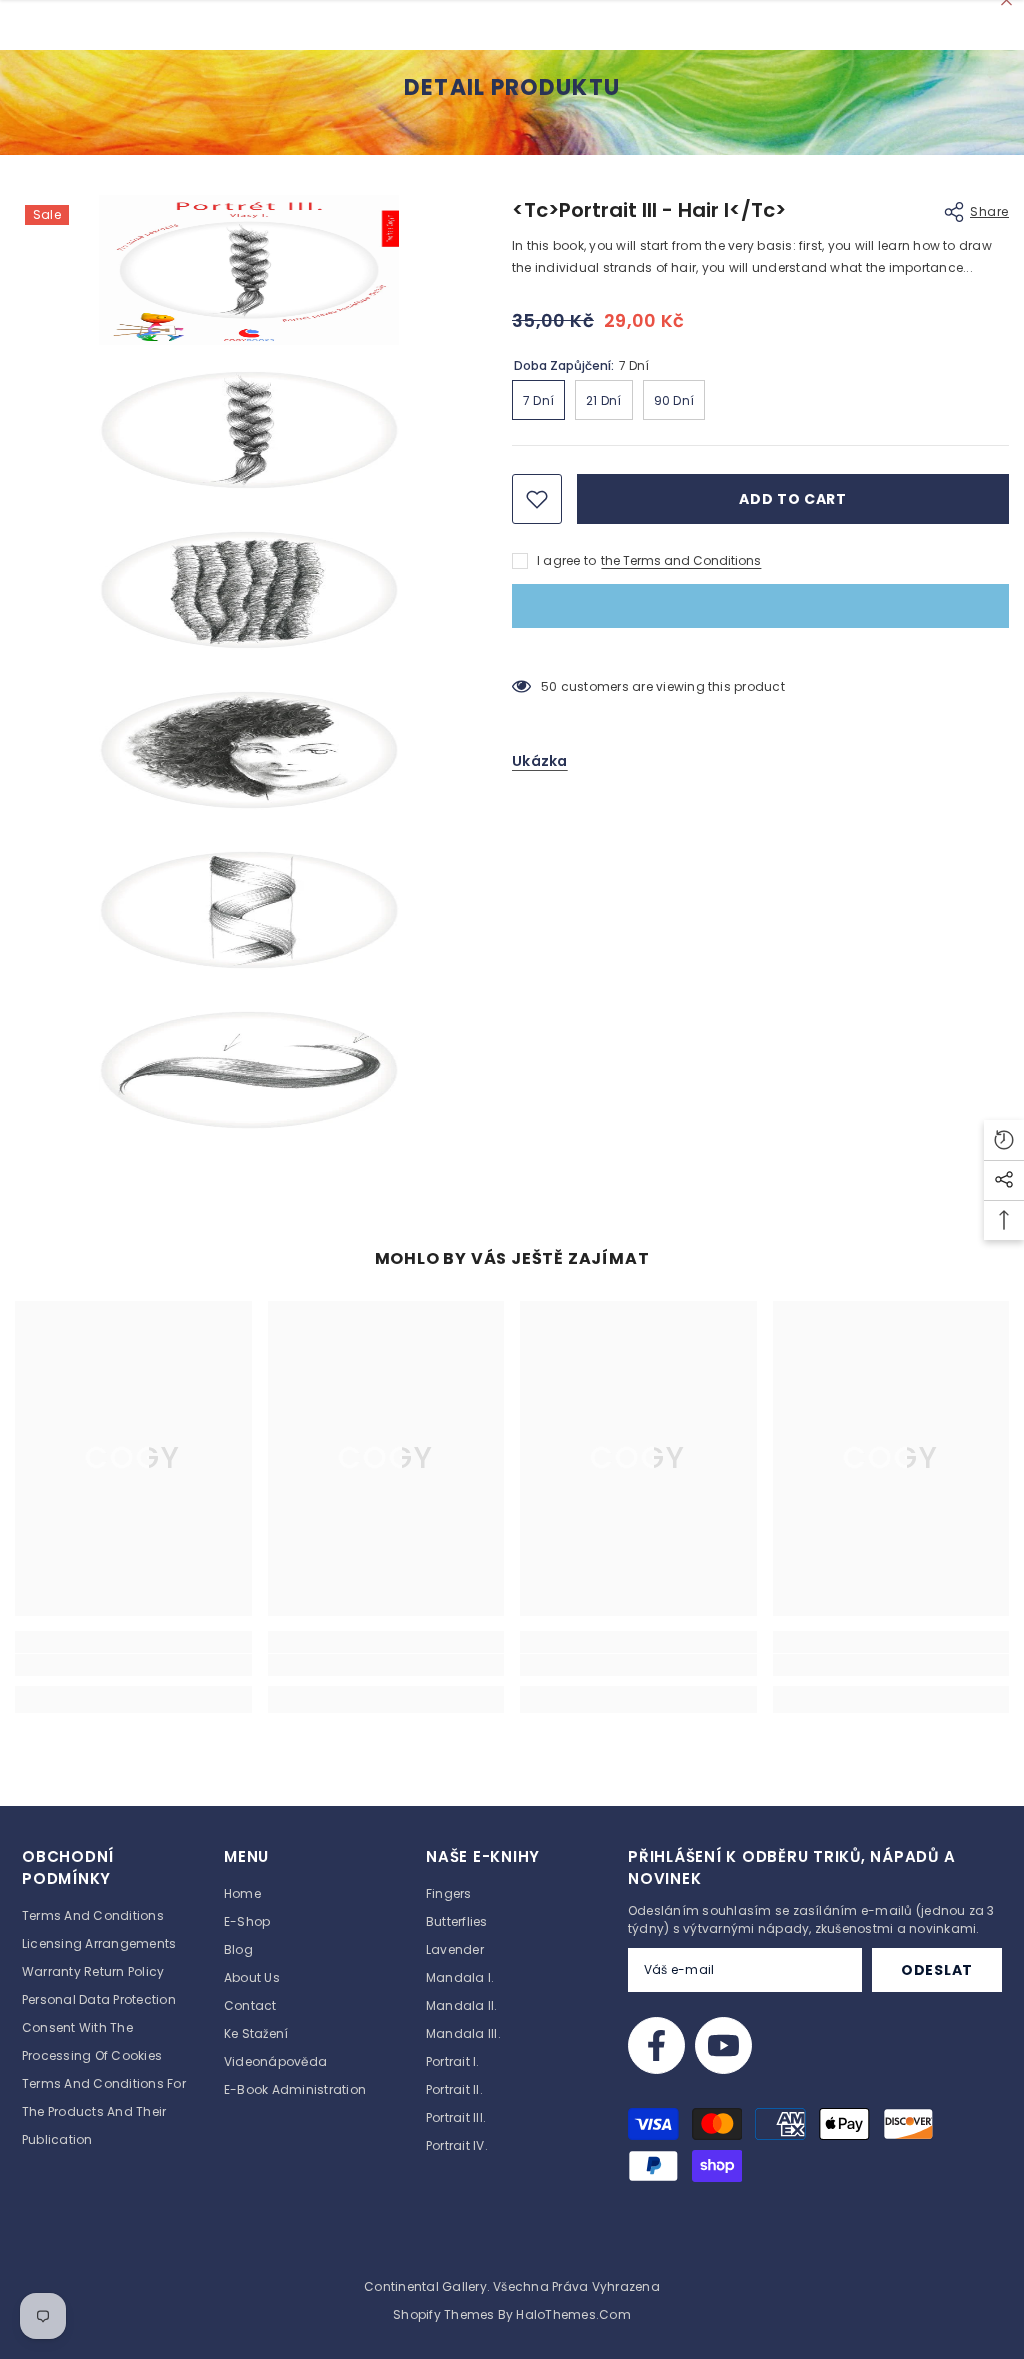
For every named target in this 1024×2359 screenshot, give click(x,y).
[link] (133, 1665)
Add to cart (793, 499)
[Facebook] (656, 2045)
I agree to (566, 560)
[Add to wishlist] (537, 499)
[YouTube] (723, 2045)
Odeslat (937, 1970)
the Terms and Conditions (681, 560)
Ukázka (540, 761)
